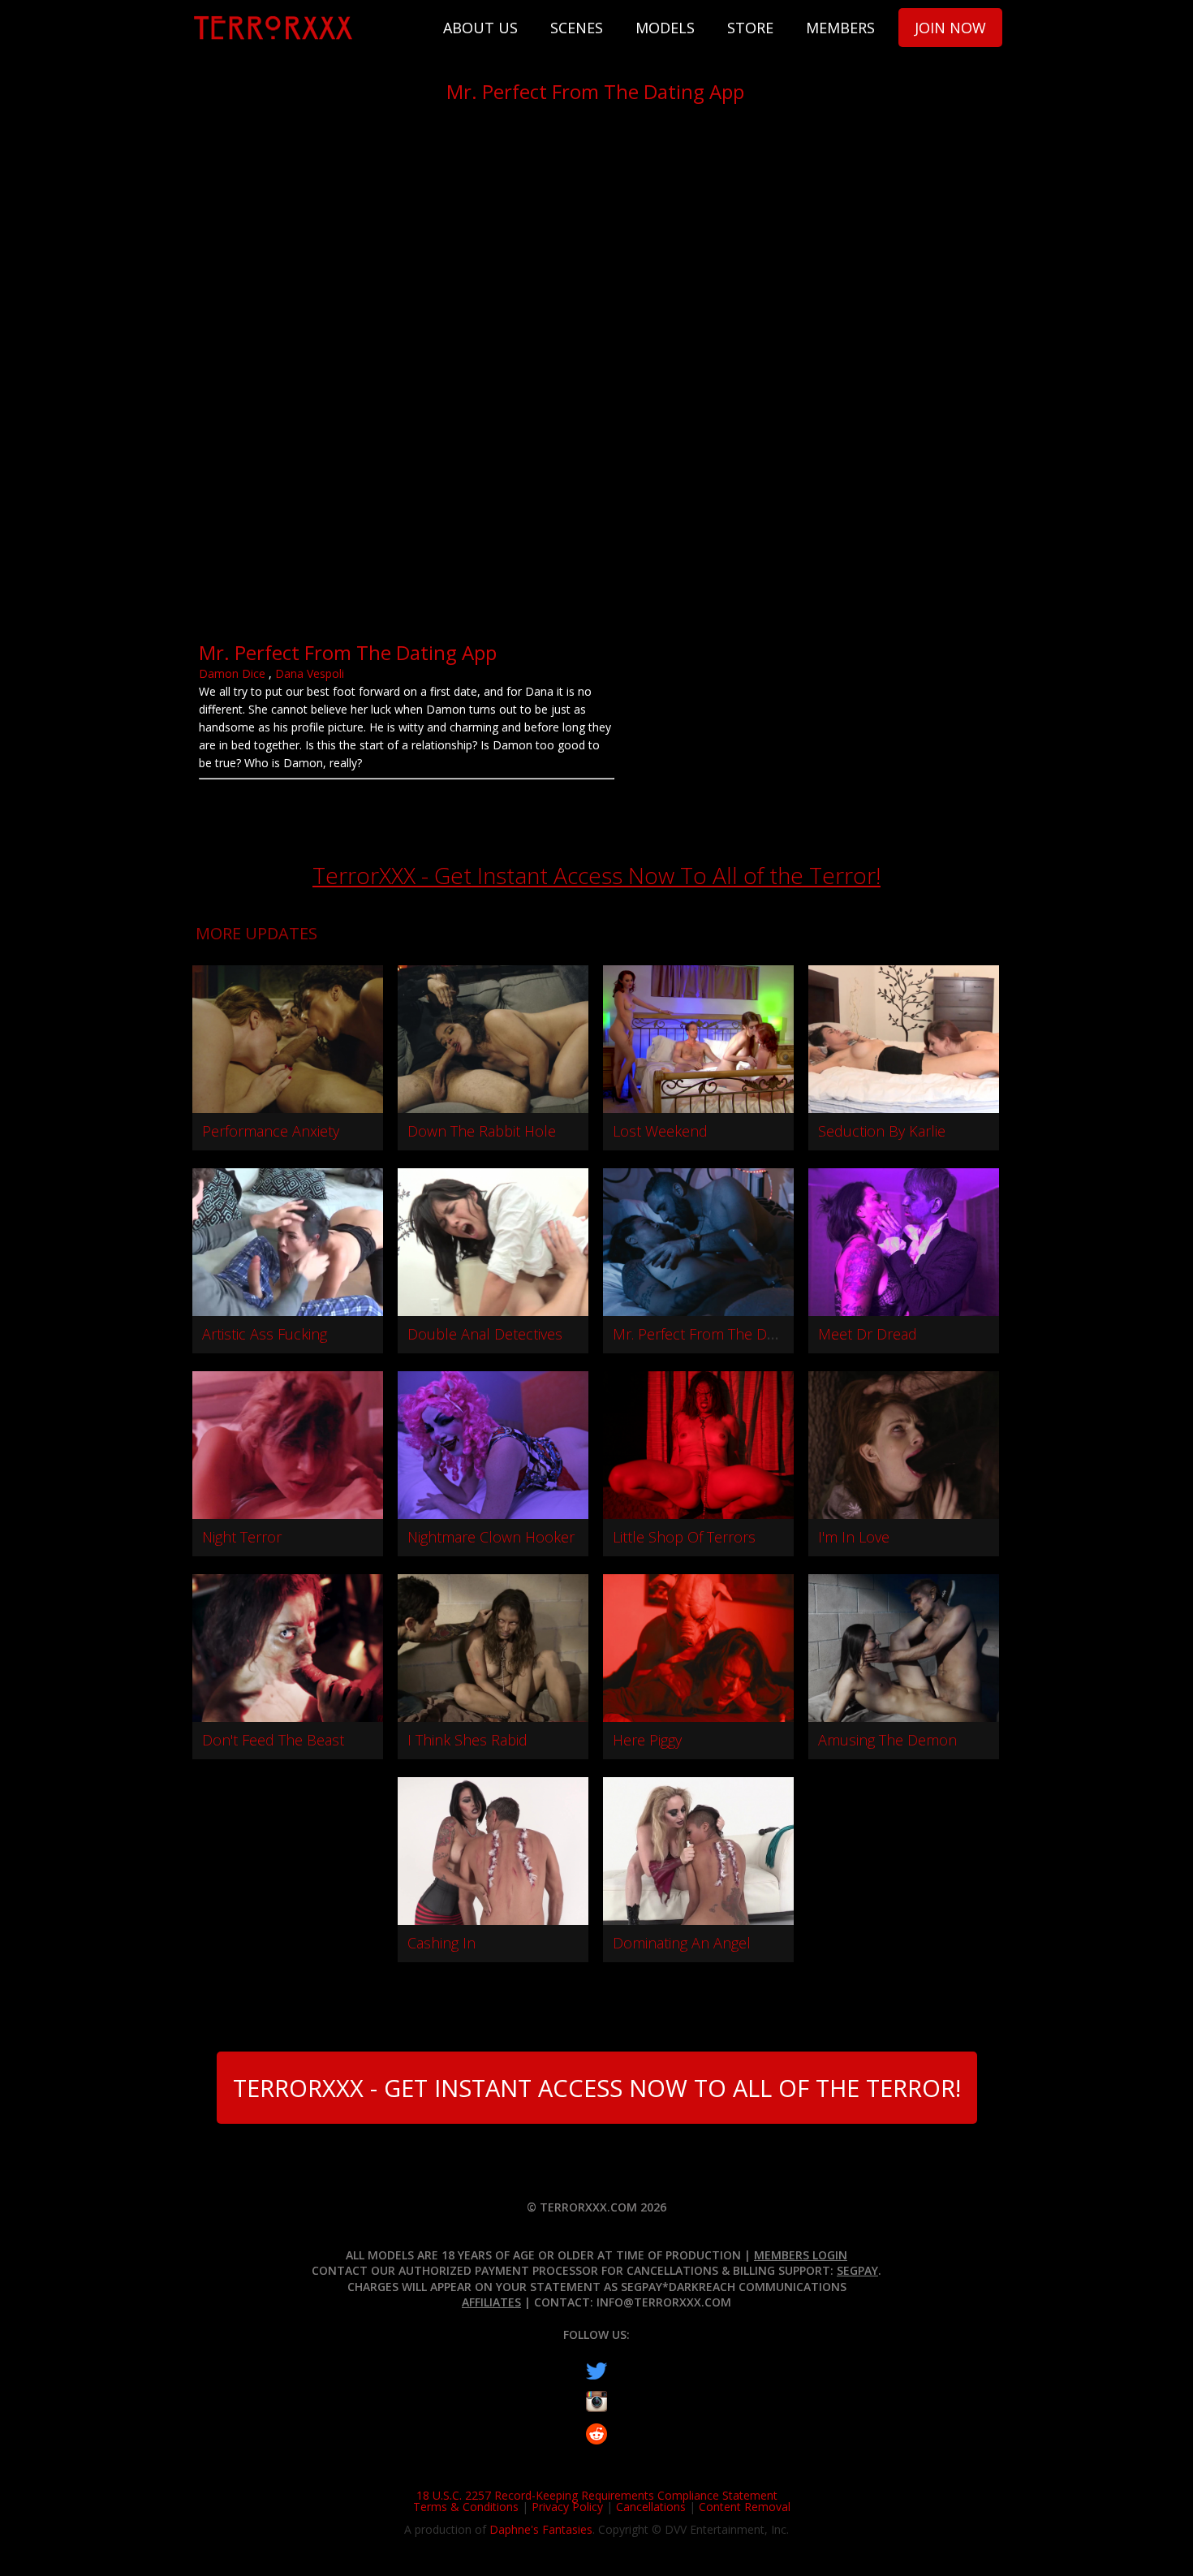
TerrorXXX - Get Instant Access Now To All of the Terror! (596, 875)
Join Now (950, 28)
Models (665, 28)
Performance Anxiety (271, 1131)
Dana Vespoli (310, 673)
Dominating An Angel (682, 1943)
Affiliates (491, 2302)
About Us (480, 28)
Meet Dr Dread (868, 1334)
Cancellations (651, 2507)
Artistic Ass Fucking (265, 1334)
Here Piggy (647, 1740)
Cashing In (441, 1943)
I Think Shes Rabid (467, 1740)
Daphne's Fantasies (541, 2529)
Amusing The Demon (887, 1740)
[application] (596, 377)
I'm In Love (854, 1537)
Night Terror (242, 1537)
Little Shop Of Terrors (684, 1537)
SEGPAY (857, 2270)
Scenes (577, 28)
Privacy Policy (567, 2507)
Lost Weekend (660, 1131)
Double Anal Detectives (485, 1334)
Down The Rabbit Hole (482, 1131)
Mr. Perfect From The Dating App (721, 1334)
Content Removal (745, 2507)
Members (840, 28)
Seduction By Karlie (882, 1131)
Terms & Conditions (466, 2507)
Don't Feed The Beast (273, 1740)
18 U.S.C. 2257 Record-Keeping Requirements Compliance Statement (597, 2495)
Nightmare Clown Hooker (491, 1537)
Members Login (801, 2255)
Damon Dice (232, 673)
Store (750, 28)
